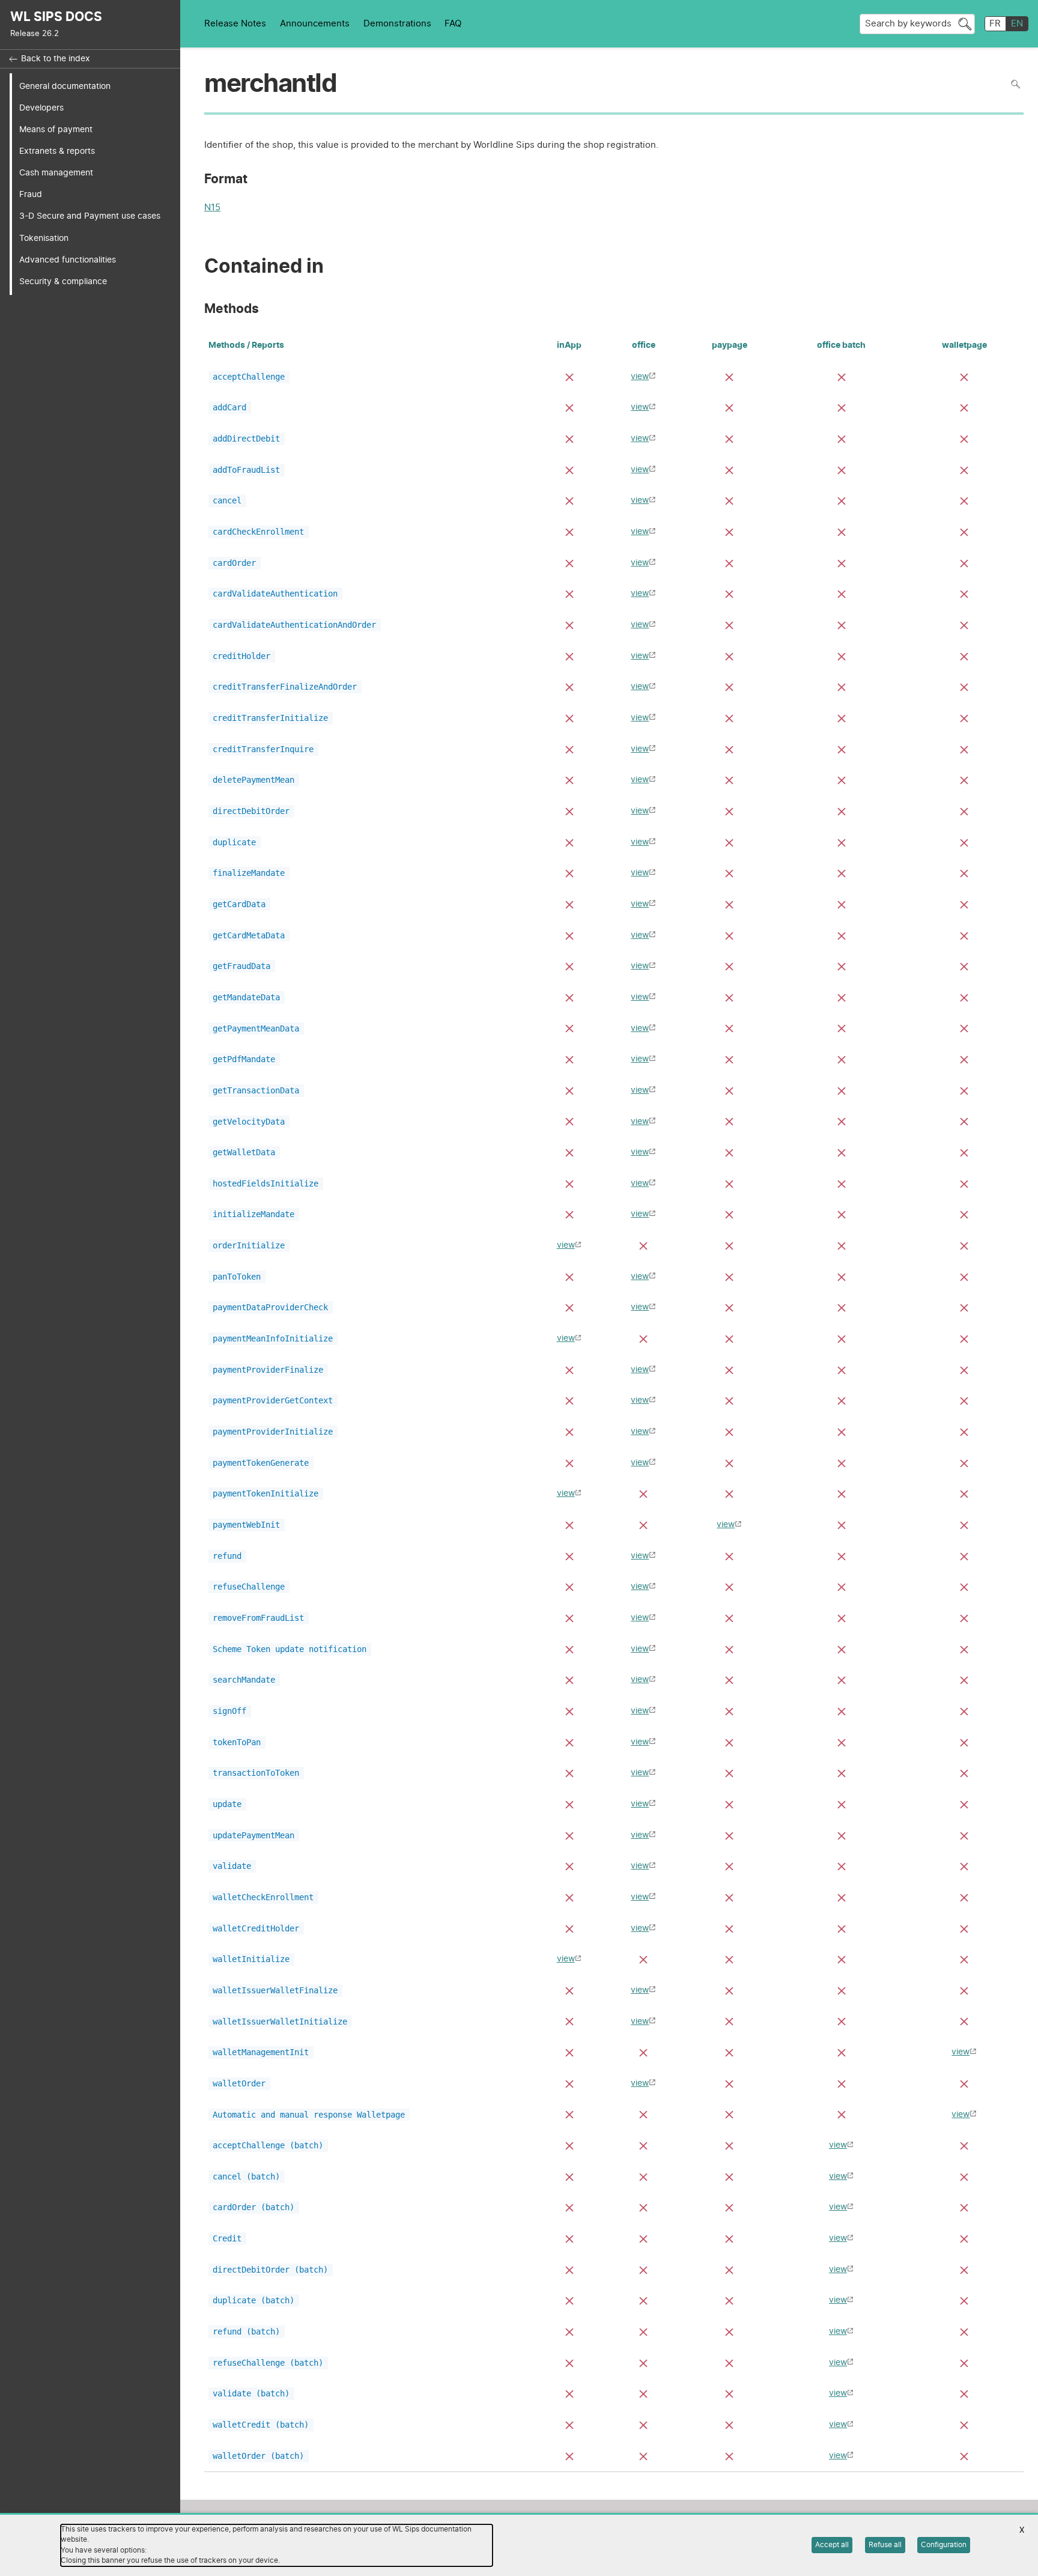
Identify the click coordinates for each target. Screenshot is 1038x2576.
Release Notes (235, 24)
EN (1017, 24)
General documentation (65, 86)
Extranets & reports (57, 151)
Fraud (31, 194)
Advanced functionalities (68, 260)
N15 (212, 209)
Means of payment (56, 129)
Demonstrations (397, 24)
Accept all (832, 2545)
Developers (41, 108)
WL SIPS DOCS (56, 17)
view (640, 376)
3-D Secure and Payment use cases (90, 216)
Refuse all (885, 2545)
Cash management (56, 173)
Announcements (315, 24)
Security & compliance (63, 281)
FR (995, 24)
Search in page (1015, 84)
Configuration (944, 2545)
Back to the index (56, 59)
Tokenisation (44, 238)
